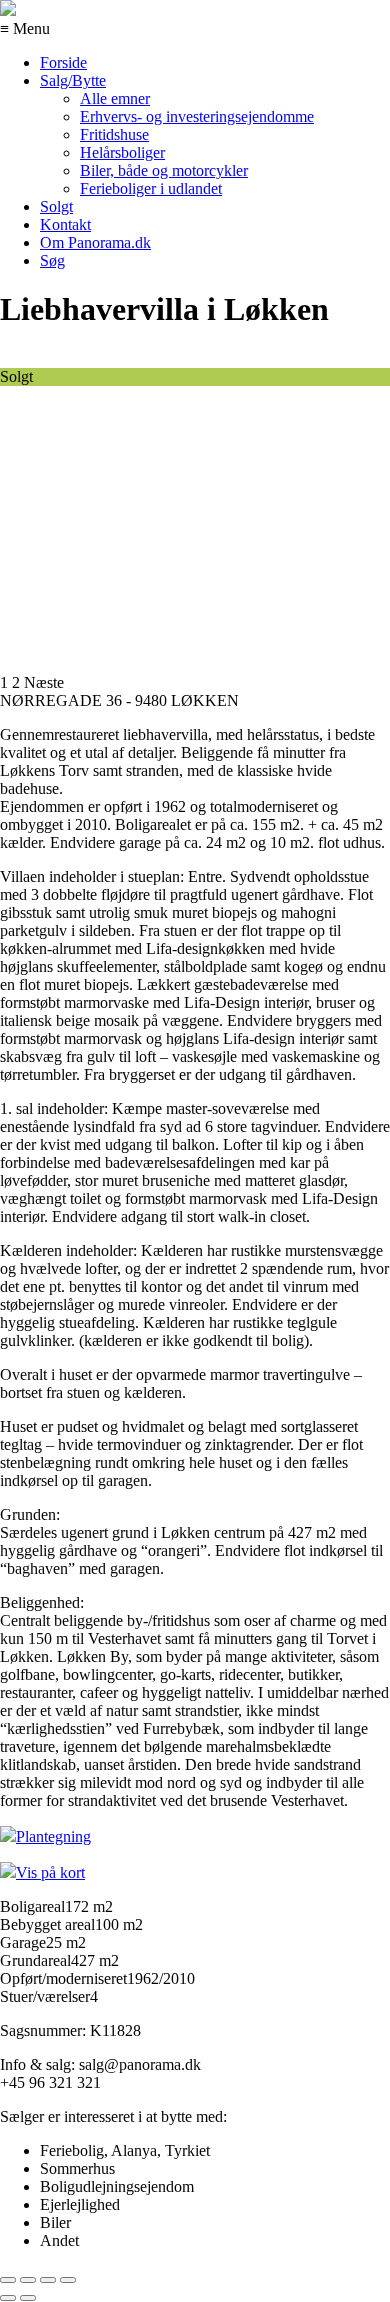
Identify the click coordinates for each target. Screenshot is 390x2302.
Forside (63, 62)
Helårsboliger (122, 152)
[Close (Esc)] (8, 2280)
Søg (52, 260)
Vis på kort (50, 1872)
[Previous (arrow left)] (8, 2298)
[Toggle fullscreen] (48, 2280)
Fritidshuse (114, 134)
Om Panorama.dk (95, 242)
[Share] (28, 2280)
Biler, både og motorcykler (164, 170)
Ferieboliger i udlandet (151, 188)
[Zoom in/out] (68, 2280)
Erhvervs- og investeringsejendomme (197, 116)
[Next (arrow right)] (28, 2298)
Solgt (56, 206)
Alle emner (115, 98)
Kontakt (65, 224)
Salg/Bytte (73, 80)
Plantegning (53, 1836)
